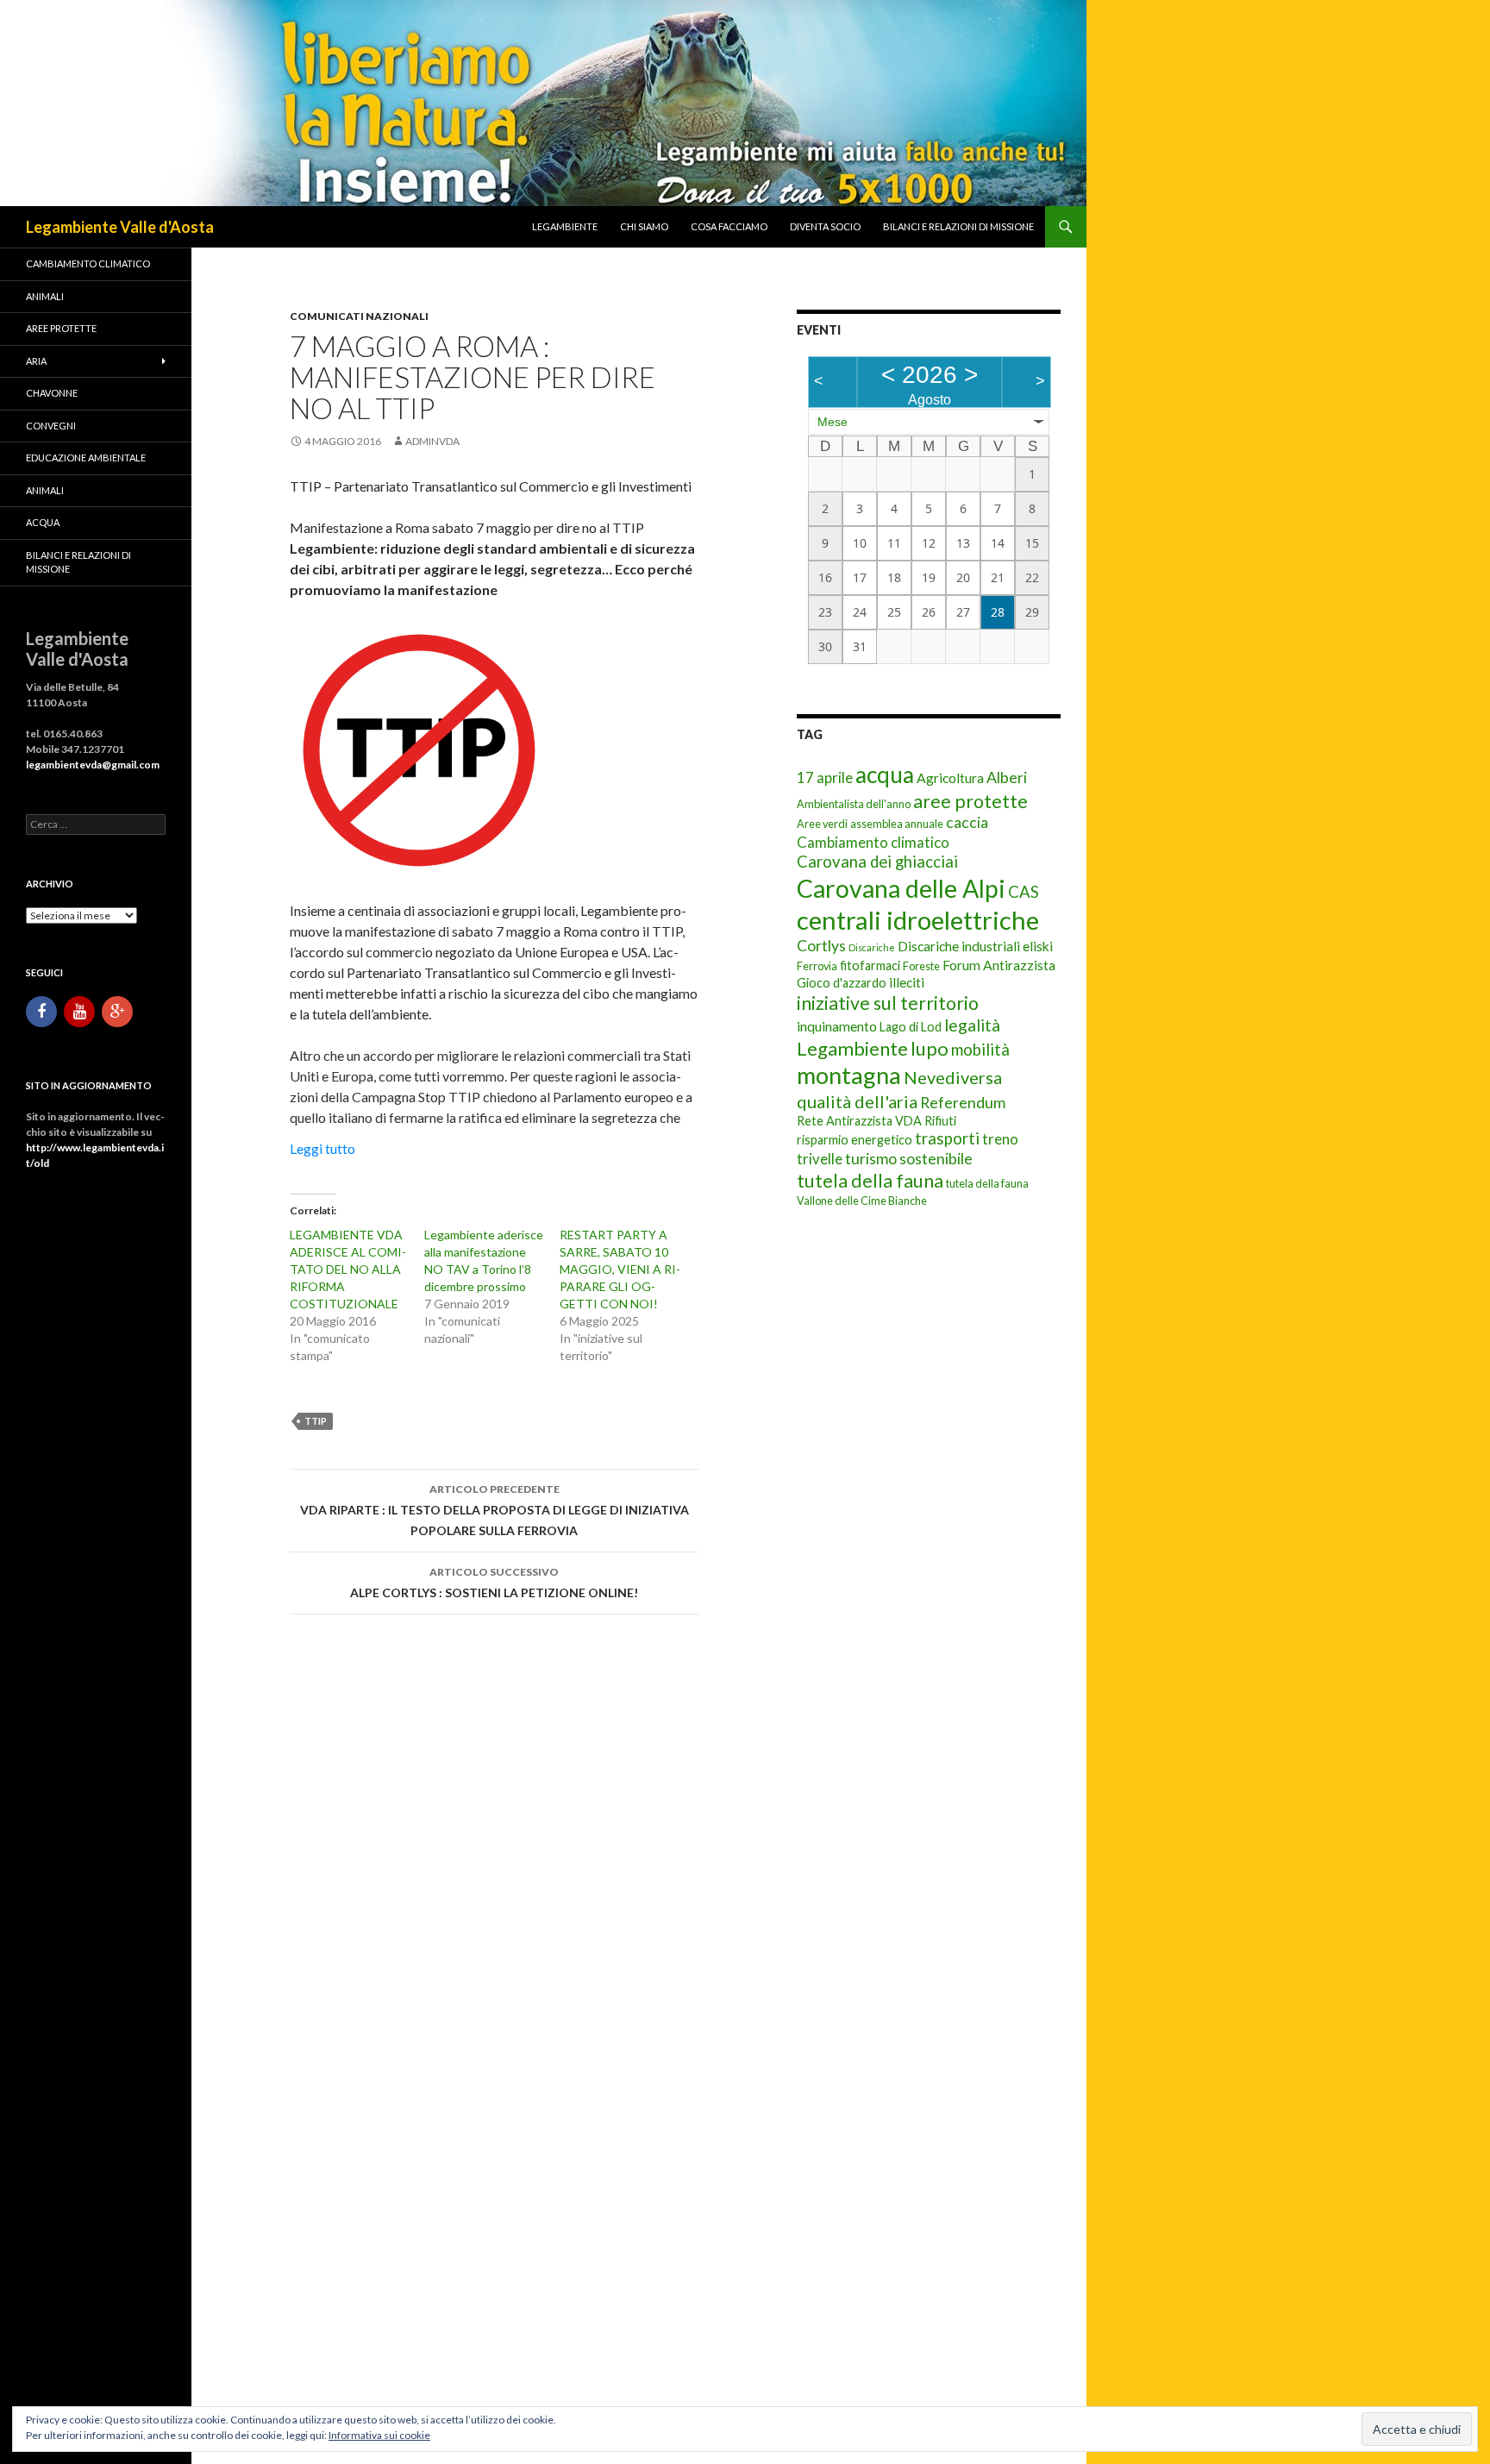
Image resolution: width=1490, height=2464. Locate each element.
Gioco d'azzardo (842, 983)
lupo (930, 1048)
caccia (967, 822)
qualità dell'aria (857, 1101)
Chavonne (52, 393)
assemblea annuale (897, 824)
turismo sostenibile (909, 1159)
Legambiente (565, 226)
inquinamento (837, 1026)
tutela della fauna (870, 1181)
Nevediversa (953, 1077)
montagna (849, 1075)
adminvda (432, 441)
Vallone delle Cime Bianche (862, 1201)
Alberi (1007, 777)
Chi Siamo (644, 226)
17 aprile (825, 777)
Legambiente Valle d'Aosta (120, 227)
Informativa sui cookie (379, 2435)
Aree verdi (822, 824)
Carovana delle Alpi (901, 888)
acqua (885, 774)
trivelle (820, 1159)
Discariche (872, 947)
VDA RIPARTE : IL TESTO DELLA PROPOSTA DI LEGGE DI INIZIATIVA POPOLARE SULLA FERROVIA (495, 1510)
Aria (36, 361)
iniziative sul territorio (888, 1003)
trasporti (947, 1138)
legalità (972, 1025)
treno (1000, 1139)
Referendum (963, 1103)
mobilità (980, 1050)
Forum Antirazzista (999, 965)
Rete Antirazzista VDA (859, 1121)
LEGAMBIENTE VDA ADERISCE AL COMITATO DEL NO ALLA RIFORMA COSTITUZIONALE (348, 1269)
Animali (45, 296)
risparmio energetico (855, 1140)
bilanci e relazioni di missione (958, 226)
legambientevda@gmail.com (93, 765)
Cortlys (821, 946)
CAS (1024, 892)
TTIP (316, 1421)
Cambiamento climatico (873, 842)
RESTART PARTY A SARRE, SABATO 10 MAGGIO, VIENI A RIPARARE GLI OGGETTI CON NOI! (620, 1269)
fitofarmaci (870, 966)
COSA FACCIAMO (729, 226)
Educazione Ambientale (86, 458)
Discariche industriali (959, 946)
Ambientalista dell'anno (854, 804)
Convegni (51, 426)
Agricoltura (950, 777)
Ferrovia (817, 966)
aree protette (970, 801)
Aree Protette (61, 328)
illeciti (907, 982)
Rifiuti (940, 1121)
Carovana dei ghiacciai (877, 862)
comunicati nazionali (359, 316)
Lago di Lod (911, 1027)
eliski (1038, 946)
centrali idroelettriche (918, 920)
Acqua (43, 522)
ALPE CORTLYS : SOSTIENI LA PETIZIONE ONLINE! (494, 1583)
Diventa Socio (825, 226)
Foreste (921, 966)
